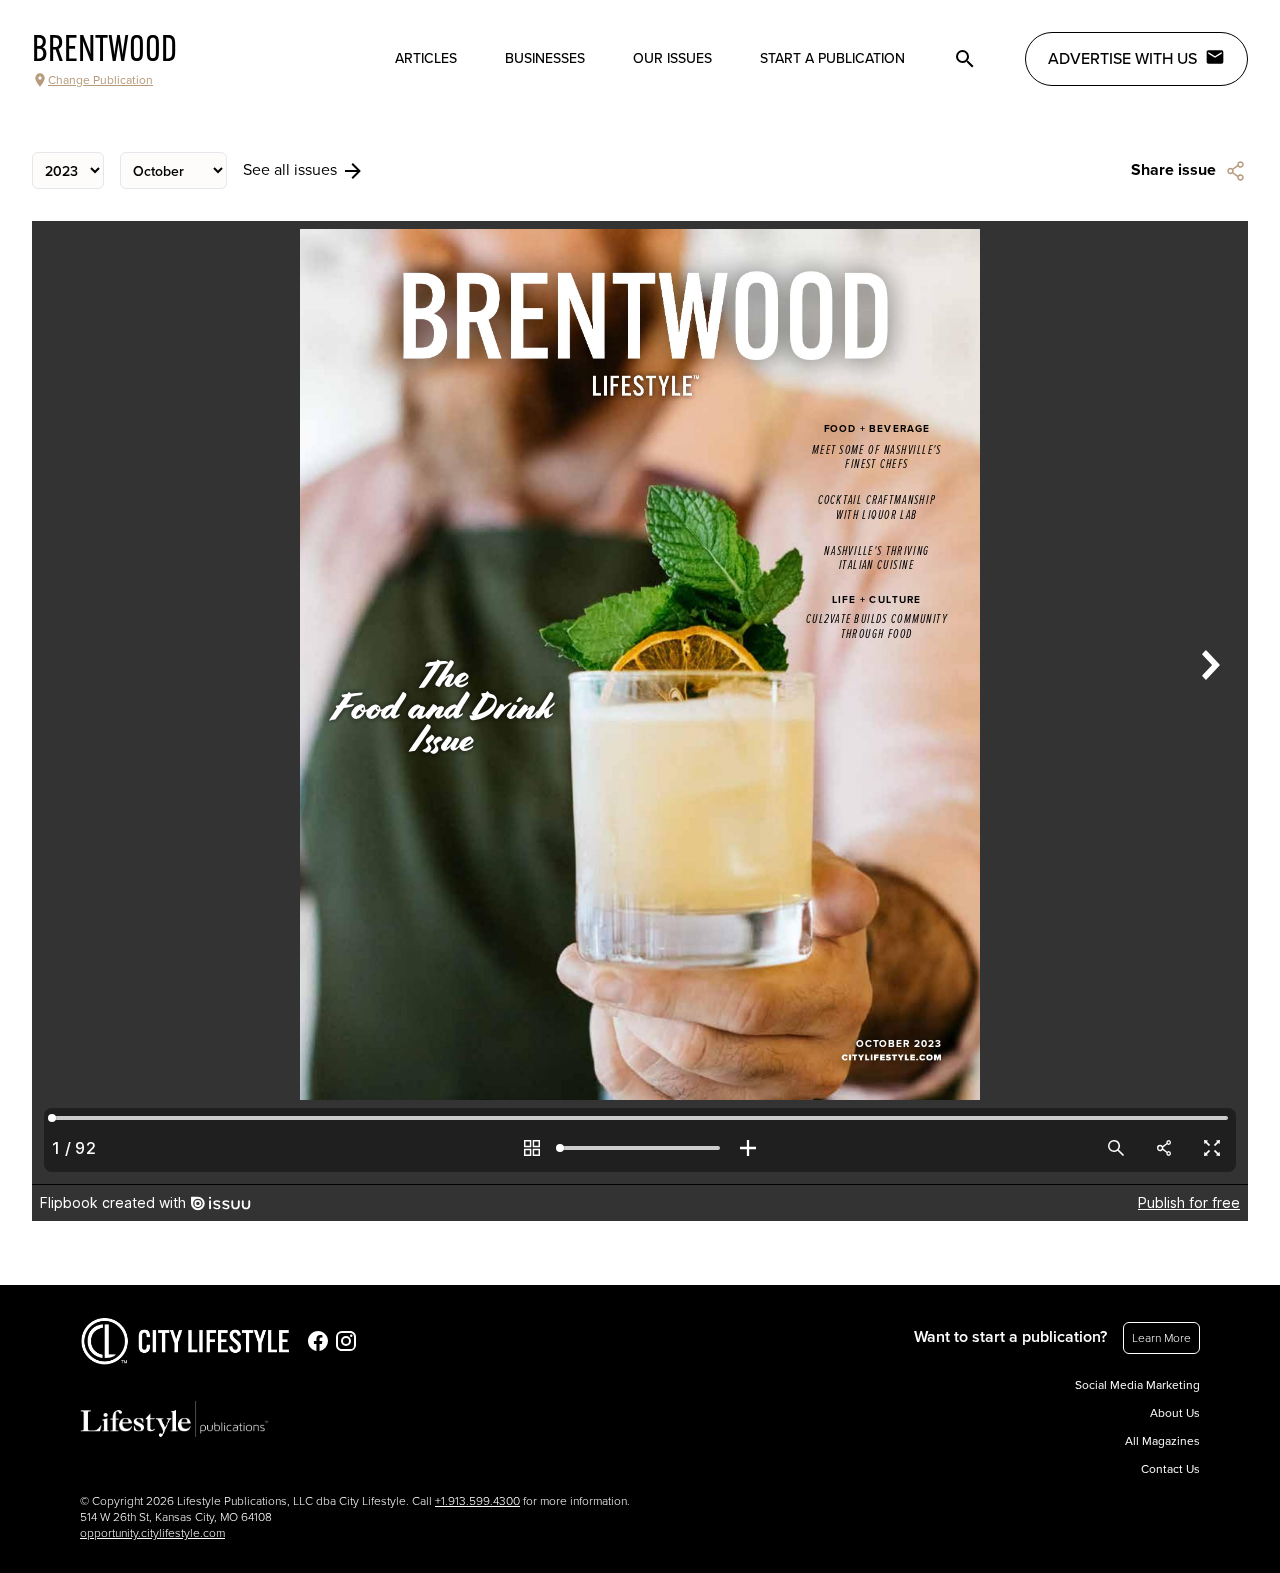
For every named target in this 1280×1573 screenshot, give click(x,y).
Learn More (1161, 1338)
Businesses (545, 58)
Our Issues (672, 58)
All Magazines (1162, 1441)
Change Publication (100, 80)
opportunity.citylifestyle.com (152, 1533)
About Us (1175, 1413)
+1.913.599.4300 (477, 1501)
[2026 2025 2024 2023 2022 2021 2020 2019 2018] (68, 170)
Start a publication (832, 58)
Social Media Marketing (1137, 1385)
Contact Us (1170, 1469)
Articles (426, 58)
